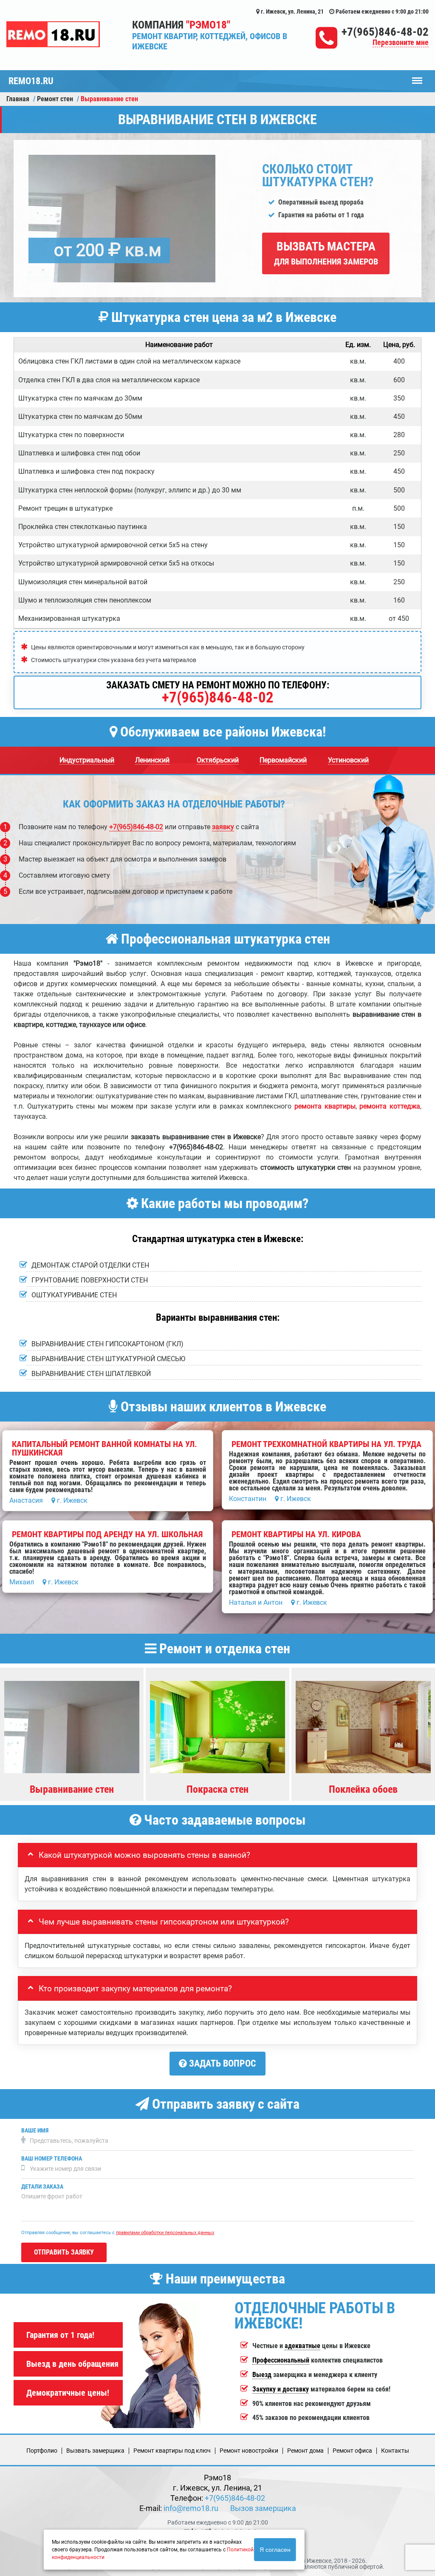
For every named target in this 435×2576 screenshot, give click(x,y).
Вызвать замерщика (95, 2451)
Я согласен (275, 2550)
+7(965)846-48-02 (385, 32)
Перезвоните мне (401, 43)
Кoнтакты (395, 2451)
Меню (417, 77)
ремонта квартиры (325, 1106)
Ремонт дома (305, 2451)
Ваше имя (35, 2131)
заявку (223, 827)
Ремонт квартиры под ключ (172, 2451)
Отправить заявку (64, 2252)
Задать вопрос (222, 2063)
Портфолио (42, 2451)
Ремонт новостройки (249, 2451)
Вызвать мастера (326, 253)
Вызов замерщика (263, 2508)
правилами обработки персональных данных (165, 2233)
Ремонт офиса (352, 2451)
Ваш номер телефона (52, 2159)
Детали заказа (42, 2187)
